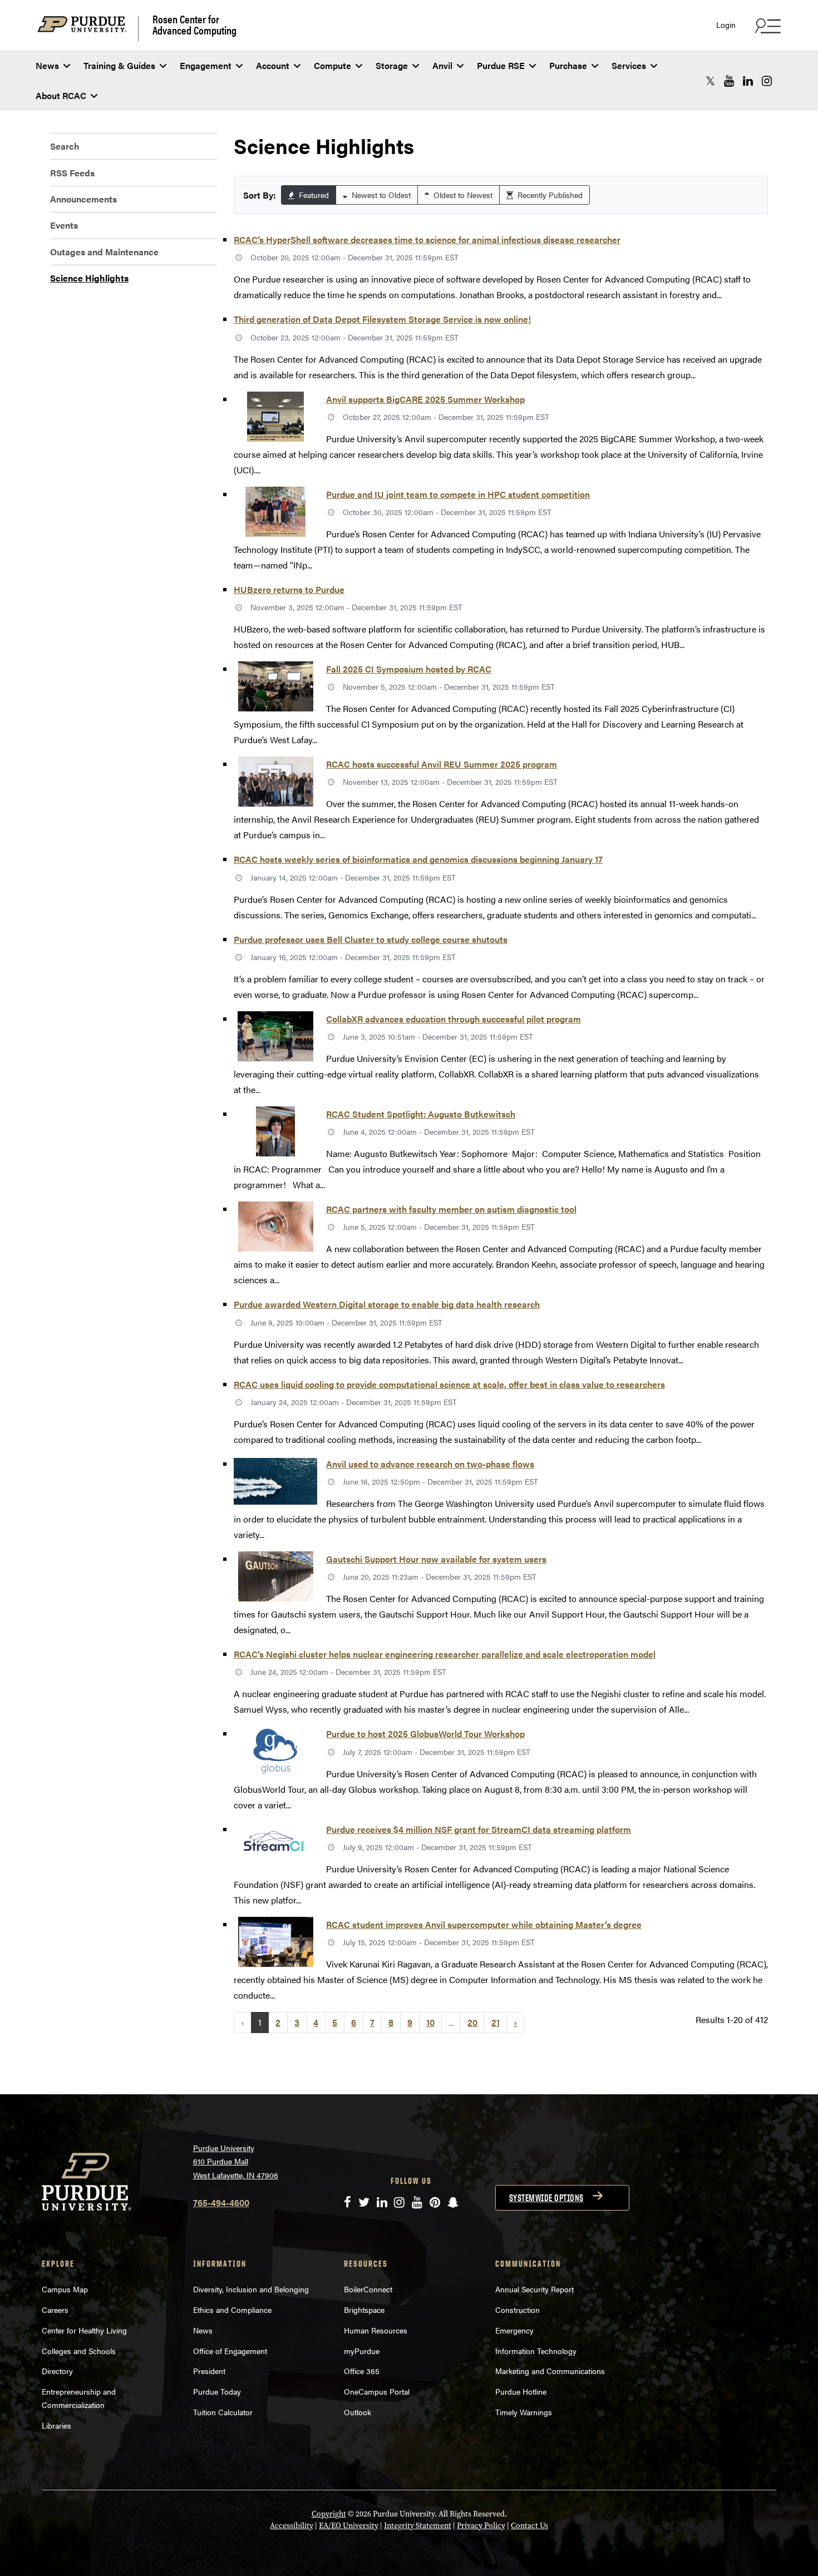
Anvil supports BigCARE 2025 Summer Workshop (425, 399)
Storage (392, 65)
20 (472, 2022)
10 (430, 2022)
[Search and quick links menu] (766, 26)
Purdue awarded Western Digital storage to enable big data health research (387, 1304)
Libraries (56, 2425)
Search (65, 146)
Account (273, 65)
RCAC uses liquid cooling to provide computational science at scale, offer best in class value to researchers (449, 1384)
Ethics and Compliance (232, 2310)
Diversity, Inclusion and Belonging (251, 2289)
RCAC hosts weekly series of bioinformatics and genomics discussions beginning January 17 (418, 859)
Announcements (83, 199)
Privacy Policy (481, 2526)
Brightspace (364, 2310)
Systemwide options (546, 2198)
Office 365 (362, 2371)
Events (64, 225)
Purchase (568, 65)
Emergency (514, 2330)
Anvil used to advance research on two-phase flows (430, 1464)
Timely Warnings (524, 2412)
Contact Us (529, 2526)
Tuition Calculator (223, 2412)
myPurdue (362, 2351)
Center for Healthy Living (84, 2330)
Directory (57, 2371)
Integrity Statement (418, 2526)
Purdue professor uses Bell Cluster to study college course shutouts (371, 939)
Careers (55, 2310)
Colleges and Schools (79, 2351)
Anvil (442, 65)
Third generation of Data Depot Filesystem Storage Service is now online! (382, 319)
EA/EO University (349, 2526)
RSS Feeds (72, 173)
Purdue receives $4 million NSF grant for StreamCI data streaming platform (479, 1829)
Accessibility (292, 2526)
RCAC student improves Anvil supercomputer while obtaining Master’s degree (484, 1924)
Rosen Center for (194, 24)
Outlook (358, 2412)
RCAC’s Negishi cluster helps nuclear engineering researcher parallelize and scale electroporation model (445, 1654)
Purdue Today (217, 2391)
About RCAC (61, 95)
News (47, 65)
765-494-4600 (221, 2202)
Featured (313, 195)
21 (496, 2022)
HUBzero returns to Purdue (289, 589)
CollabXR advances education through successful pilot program (454, 1019)
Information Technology (536, 2351)
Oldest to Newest (462, 195)
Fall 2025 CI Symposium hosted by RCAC (409, 669)
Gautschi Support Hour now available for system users (436, 1559)
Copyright (329, 2514)
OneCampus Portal (377, 2391)
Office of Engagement (230, 2351)
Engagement (206, 65)
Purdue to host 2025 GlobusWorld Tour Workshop (425, 1734)
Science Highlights (89, 278)
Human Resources (376, 2330)
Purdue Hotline (521, 2391)
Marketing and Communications (550, 2371)
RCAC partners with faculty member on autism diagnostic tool (451, 1209)
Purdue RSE (501, 65)
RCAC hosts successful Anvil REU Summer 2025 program (442, 764)
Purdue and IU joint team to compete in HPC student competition (458, 494)
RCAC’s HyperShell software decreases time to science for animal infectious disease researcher (427, 239)
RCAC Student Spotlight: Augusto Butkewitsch (421, 1114)
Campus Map (65, 2289)
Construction (518, 2310)
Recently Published (549, 195)
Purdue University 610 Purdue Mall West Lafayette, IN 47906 (236, 2161)
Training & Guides (119, 65)
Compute (332, 65)
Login (726, 25)
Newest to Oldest (380, 195)
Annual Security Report (534, 2289)
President (209, 2371)
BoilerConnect (368, 2289)
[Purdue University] (88, 29)
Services (629, 65)
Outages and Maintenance (104, 252)
